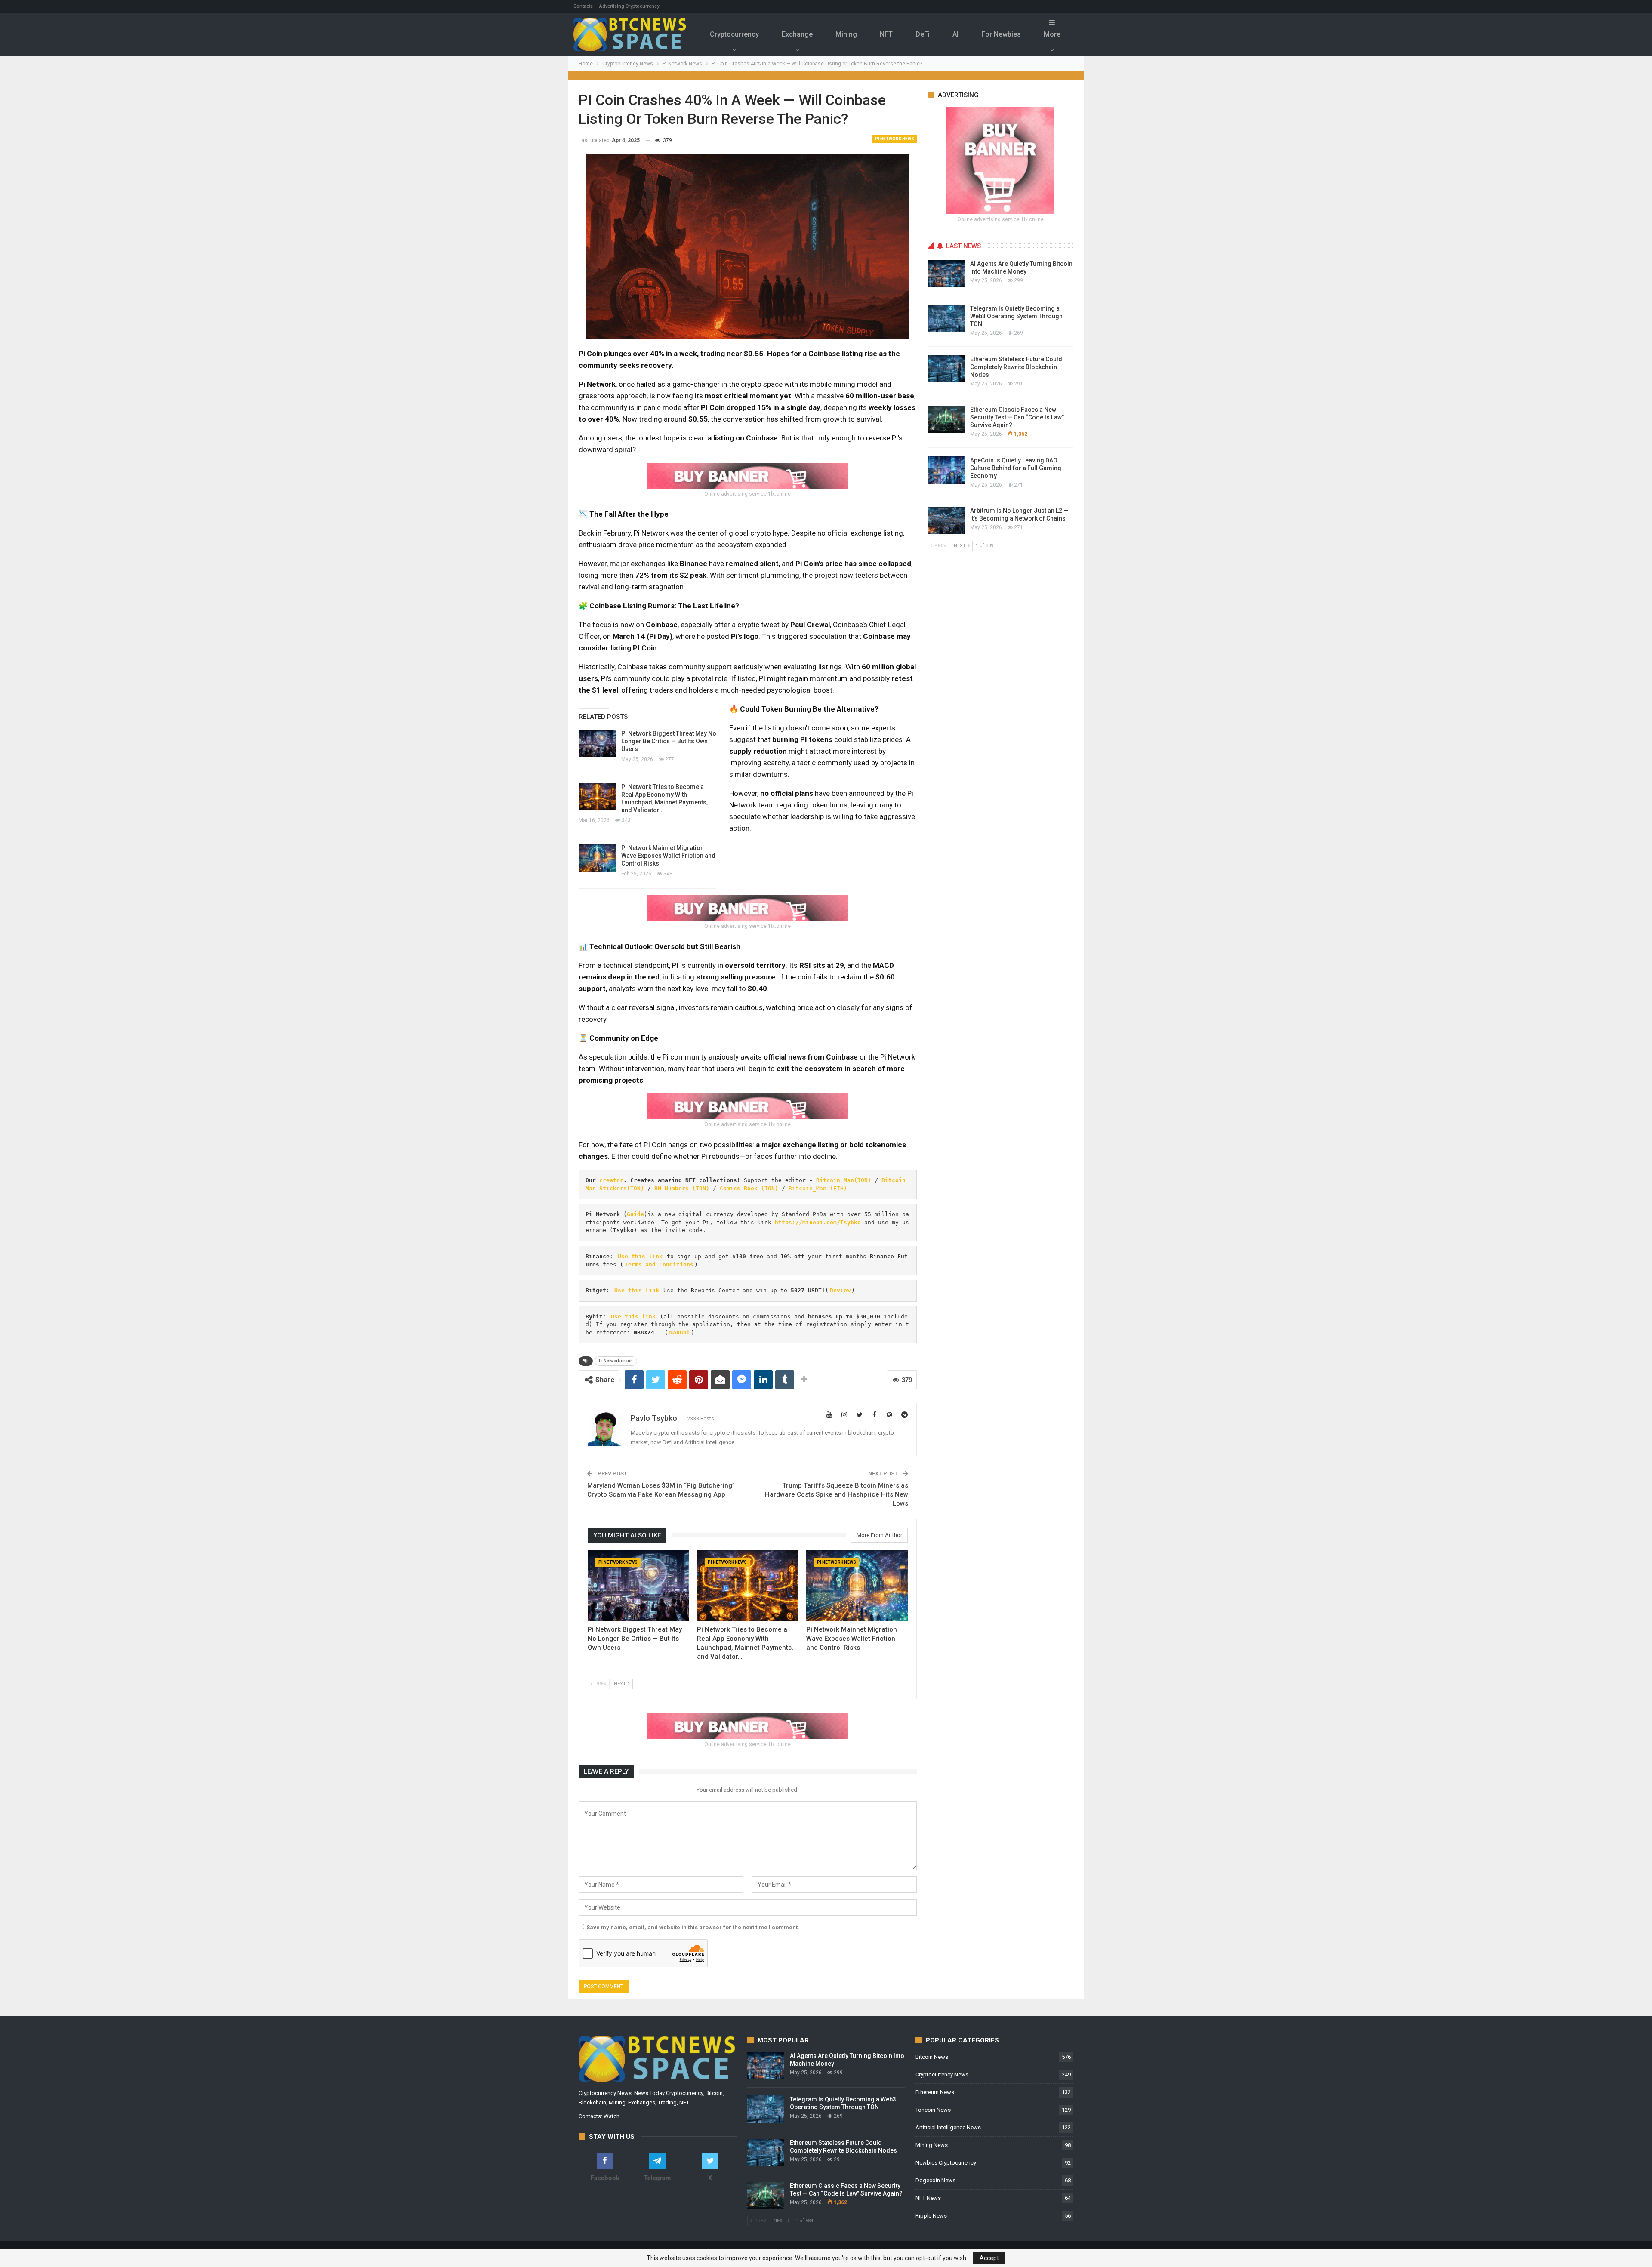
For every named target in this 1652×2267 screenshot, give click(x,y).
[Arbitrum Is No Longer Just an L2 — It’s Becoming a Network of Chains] (946, 521)
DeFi (923, 34)
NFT (886, 34)
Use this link (640, 1256)
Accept (989, 2258)
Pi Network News (895, 139)
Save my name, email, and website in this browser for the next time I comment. (693, 1927)
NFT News (928, 2198)
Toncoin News (933, 2110)
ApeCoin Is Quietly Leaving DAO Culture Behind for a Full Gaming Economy (1016, 468)
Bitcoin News (932, 2057)
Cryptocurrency (734, 34)
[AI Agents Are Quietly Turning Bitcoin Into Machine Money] (946, 274)
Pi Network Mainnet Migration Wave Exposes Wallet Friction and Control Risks (668, 856)
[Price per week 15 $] (748, 475)
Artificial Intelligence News (948, 2127)
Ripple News (931, 2216)
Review (840, 1290)
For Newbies (1001, 34)
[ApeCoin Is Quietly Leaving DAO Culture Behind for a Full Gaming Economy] (946, 470)
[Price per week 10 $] (748, 908)
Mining (846, 34)
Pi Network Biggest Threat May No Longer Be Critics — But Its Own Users (669, 741)
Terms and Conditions (659, 1264)
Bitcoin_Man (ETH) (818, 1188)
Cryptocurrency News (942, 2074)
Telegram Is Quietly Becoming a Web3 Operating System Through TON (1016, 316)
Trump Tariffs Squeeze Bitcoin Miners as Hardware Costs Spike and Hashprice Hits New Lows (837, 1494)
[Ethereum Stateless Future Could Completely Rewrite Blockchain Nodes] (946, 369)
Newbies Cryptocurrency (946, 2163)
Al (955, 34)
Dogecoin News (935, 2180)
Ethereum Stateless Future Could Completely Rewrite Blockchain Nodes (1016, 367)
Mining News (932, 2145)
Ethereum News (935, 2092)
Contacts (583, 6)
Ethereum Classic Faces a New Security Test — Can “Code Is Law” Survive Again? (1017, 417)
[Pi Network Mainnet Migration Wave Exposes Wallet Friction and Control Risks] (597, 858)
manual (680, 1332)
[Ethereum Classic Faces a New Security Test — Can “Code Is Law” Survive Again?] (946, 419)
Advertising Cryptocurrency (629, 6)
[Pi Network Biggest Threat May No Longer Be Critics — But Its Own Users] (597, 743)
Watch (612, 2116)
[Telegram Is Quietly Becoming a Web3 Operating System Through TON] (946, 318)
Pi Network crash (616, 1361)
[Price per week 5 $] (748, 1106)
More (1052, 34)
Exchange (797, 34)
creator (611, 1180)
